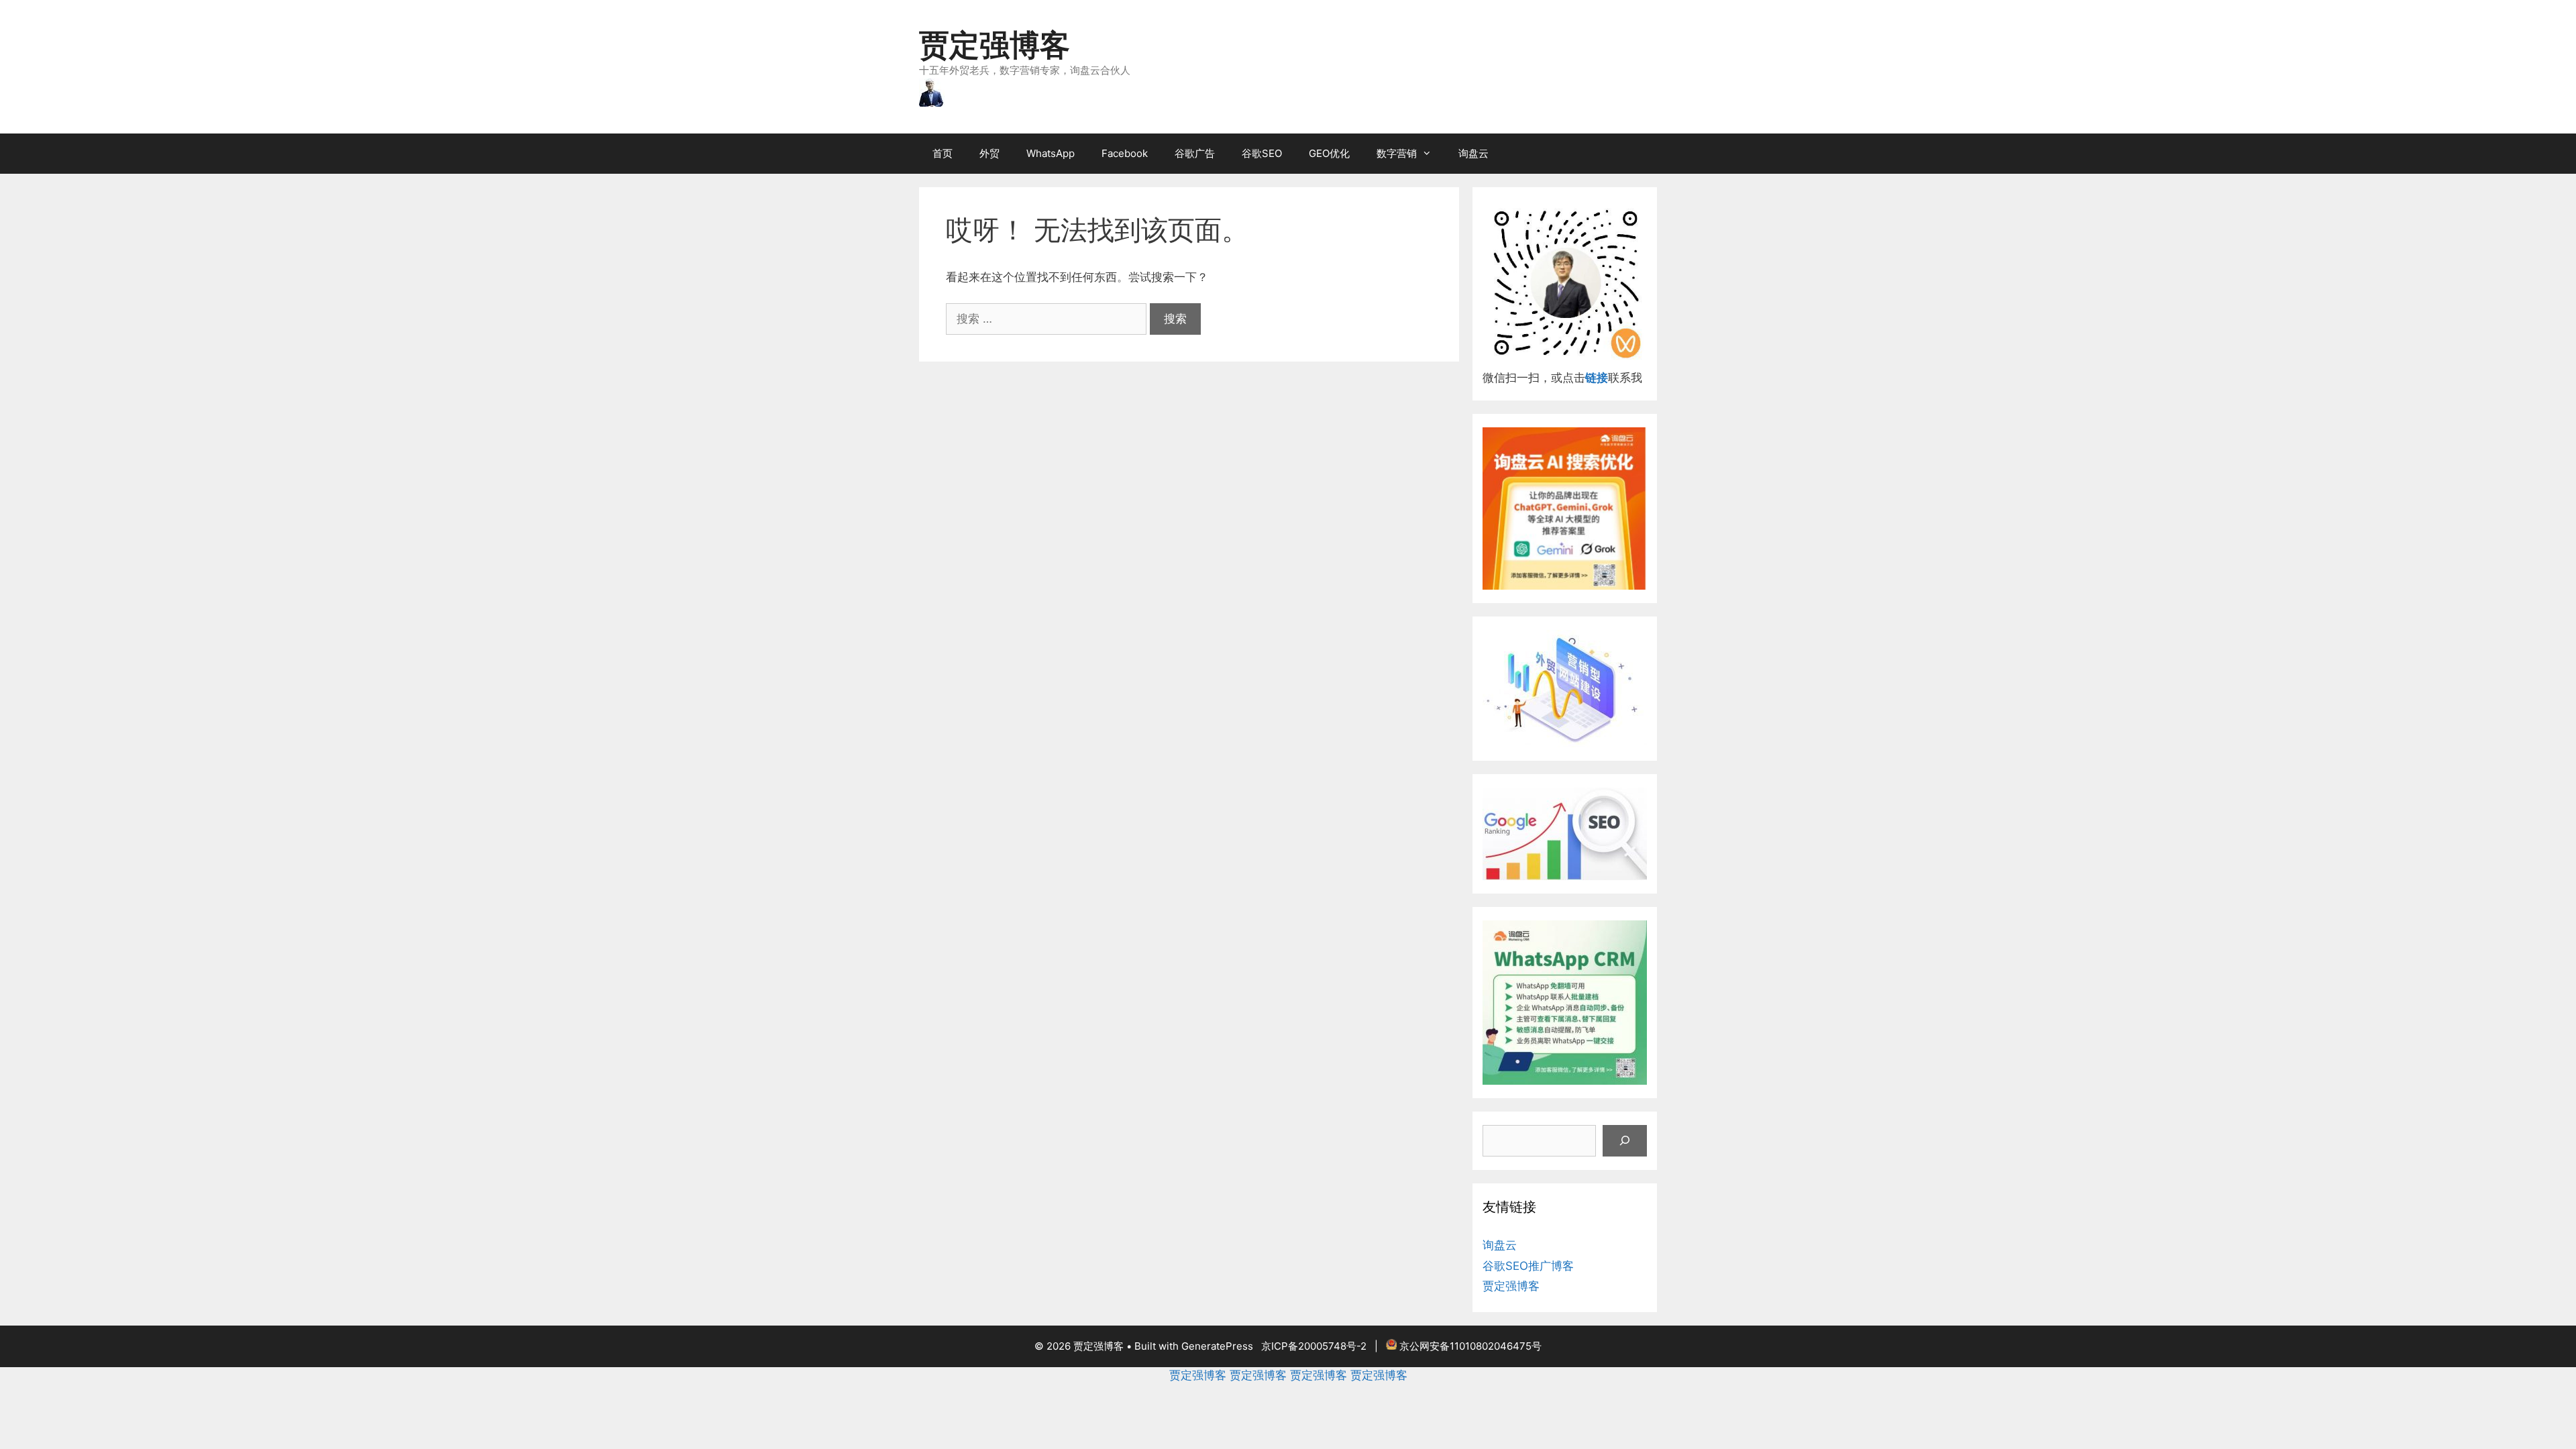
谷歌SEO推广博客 (1528, 1266)
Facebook (1125, 153)
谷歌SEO (1262, 153)
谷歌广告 (1195, 153)
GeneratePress (1217, 1346)
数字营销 (1397, 153)
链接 (1597, 378)
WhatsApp (1051, 153)
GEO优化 (1329, 153)
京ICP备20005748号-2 (1314, 1346)
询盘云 (1473, 153)
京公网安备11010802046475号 (1470, 1346)
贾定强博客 (995, 45)
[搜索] (1625, 1141)
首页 (943, 153)
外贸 (989, 153)
